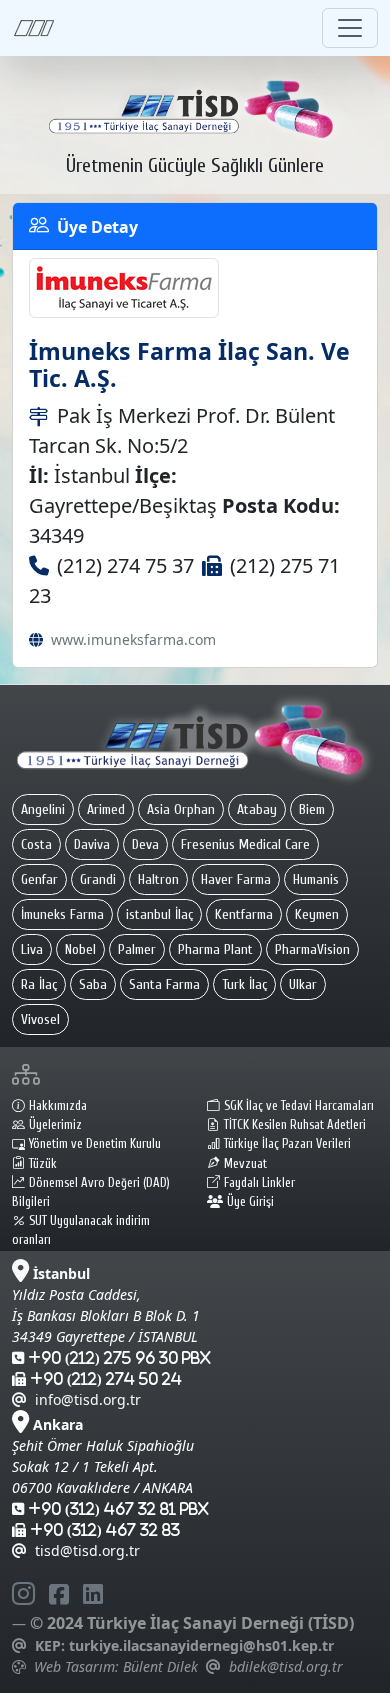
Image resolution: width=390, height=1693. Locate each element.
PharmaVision (312, 949)
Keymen (317, 914)
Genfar (39, 879)
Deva (145, 844)
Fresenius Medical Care (245, 844)
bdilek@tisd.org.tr (286, 1666)
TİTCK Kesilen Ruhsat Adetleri (295, 1125)
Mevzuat (245, 1164)
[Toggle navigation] (350, 28)
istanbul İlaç (159, 914)
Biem (312, 809)
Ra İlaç (39, 984)
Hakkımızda (58, 1106)
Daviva (92, 844)
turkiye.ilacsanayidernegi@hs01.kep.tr (201, 1645)
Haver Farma (236, 879)
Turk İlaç (244, 984)
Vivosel (40, 1019)
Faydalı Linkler (259, 1183)
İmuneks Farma (62, 914)
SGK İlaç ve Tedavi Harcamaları (299, 1106)
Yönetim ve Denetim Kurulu (95, 1144)
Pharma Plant (215, 949)
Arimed (106, 809)
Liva (32, 949)
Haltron (158, 879)
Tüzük (43, 1164)
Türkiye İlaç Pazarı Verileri (287, 1144)
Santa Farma (164, 984)
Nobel (80, 949)
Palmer (137, 949)
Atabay (257, 809)
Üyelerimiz (55, 1125)
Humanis (316, 879)
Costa (36, 844)
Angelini (43, 809)
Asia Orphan (181, 809)
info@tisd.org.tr (88, 1399)
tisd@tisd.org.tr (87, 1550)
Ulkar (303, 984)
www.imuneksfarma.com (133, 639)
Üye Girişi (250, 1202)
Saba (93, 984)
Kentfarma (244, 914)
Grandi (98, 879)
